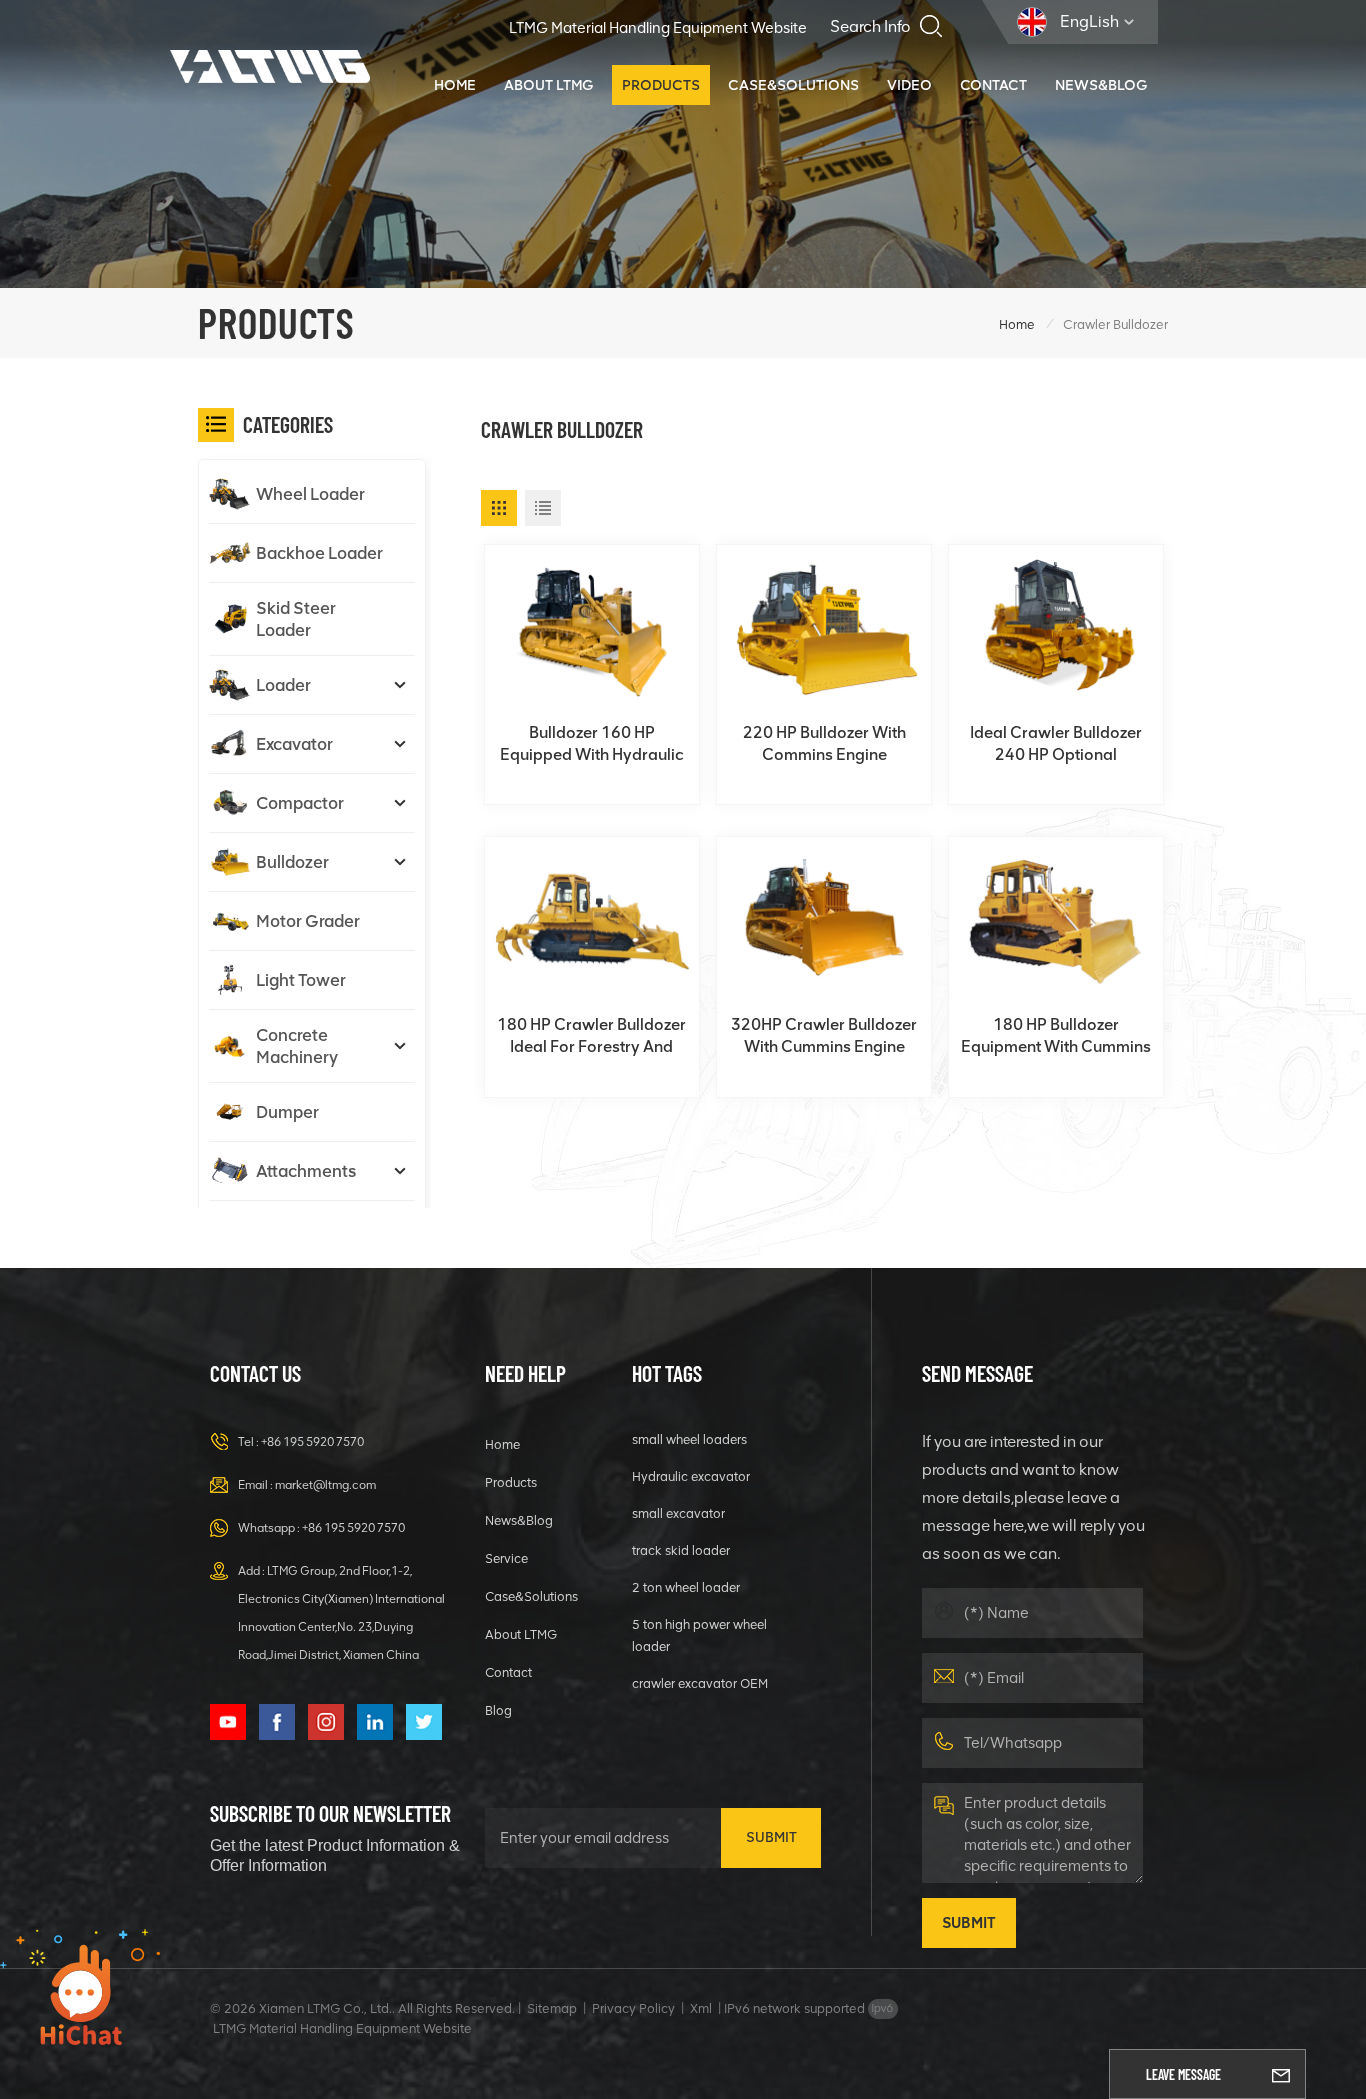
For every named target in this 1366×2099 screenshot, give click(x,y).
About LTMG (549, 85)
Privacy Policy (633, 2008)
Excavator (294, 744)
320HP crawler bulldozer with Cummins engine (824, 1035)
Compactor (300, 803)
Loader (283, 685)
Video (909, 85)
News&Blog (1101, 85)
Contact (993, 85)
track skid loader (681, 1550)
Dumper (287, 1112)
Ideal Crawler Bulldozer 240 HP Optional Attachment (1056, 745)
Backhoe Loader (319, 553)
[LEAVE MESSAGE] (1281, 2074)
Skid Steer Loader (296, 619)
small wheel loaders (689, 1439)
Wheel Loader (310, 494)
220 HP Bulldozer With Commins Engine (824, 743)
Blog (498, 1710)
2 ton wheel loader (686, 1587)
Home (455, 85)
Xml (701, 2008)
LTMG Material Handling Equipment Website (658, 28)
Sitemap (552, 2008)
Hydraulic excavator (691, 1476)
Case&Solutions (793, 85)
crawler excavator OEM (700, 1683)
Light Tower (301, 980)
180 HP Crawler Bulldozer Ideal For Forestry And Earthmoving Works (591, 1037)
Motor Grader (308, 921)
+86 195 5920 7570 (312, 1442)
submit (771, 1837)
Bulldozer (292, 862)
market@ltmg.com (325, 1485)
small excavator (678, 1513)
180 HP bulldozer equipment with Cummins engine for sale (1056, 1037)
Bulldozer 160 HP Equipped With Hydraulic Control (592, 745)
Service (506, 1558)
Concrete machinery (297, 1046)
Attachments (306, 1171)
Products (661, 85)
